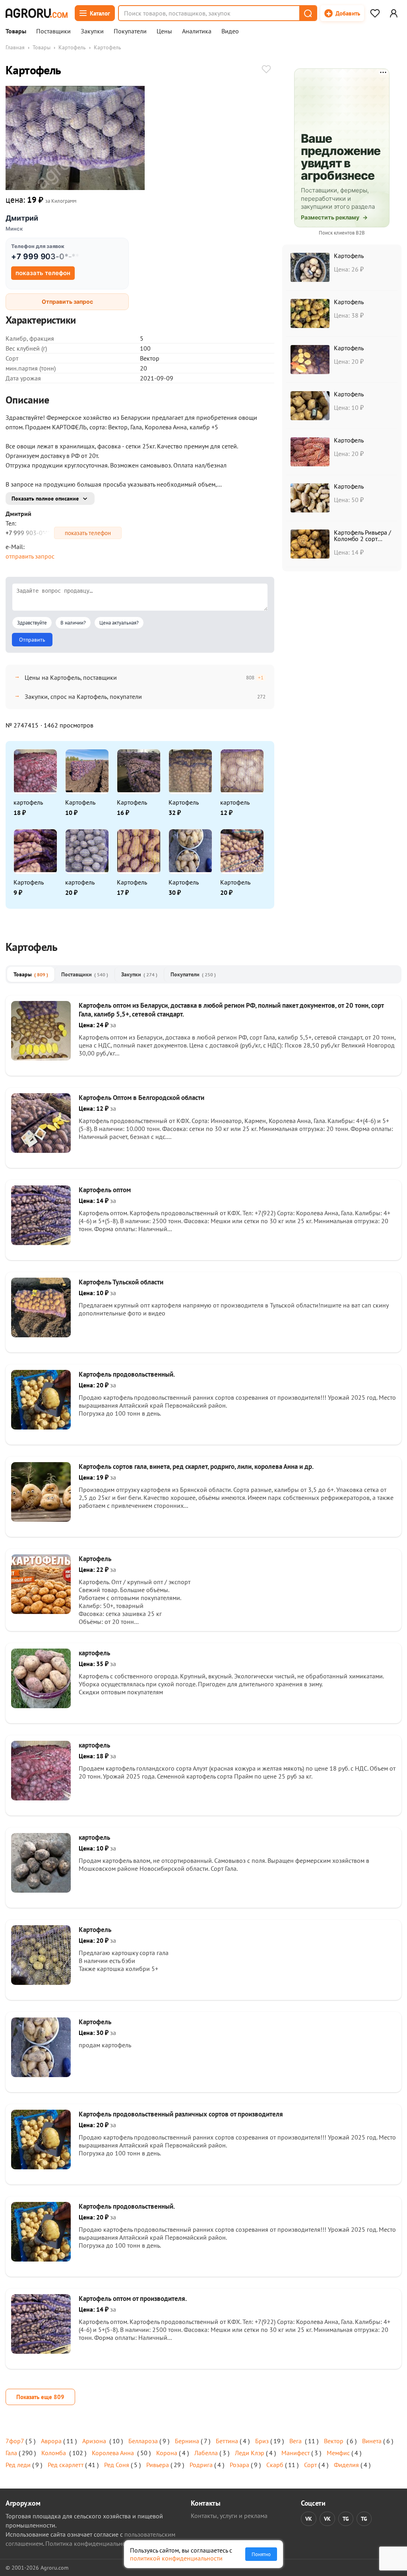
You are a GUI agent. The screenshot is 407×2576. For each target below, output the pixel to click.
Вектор (334, 2441)
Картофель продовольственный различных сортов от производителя (181, 2114)
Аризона (95, 2441)
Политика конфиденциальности (90, 2543)
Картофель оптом (105, 1190)
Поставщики (53, 31)
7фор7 (15, 2441)
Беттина (227, 2441)
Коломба (54, 2453)
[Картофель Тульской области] (41, 1335)
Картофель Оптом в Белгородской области (141, 1098)
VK (309, 2519)
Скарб (275, 2465)
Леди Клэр (250, 2453)
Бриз (262, 2441)
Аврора (51, 2441)
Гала (11, 2453)
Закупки (92, 31)
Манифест (296, 2453)
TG (346, 2519)
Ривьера (158, 2465)
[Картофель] (41, 1612)
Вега (296, 2441)
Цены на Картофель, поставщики (71, 677)
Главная (15, 47)
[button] (308, 13)
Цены (164, 31)
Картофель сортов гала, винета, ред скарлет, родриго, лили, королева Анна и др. (196, 1466)
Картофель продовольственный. (127, 1374)
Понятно (261, 2554)
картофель (28, 802)
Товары (16, 31)
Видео (230, 31)
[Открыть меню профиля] (393, 13)
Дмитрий (22, 218)
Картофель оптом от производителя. (133, 2299)
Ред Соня (117, 2465)
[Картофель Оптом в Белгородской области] (41, 1150)
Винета (372, 2441)
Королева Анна (114, 2453)
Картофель (72, 47)
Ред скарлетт (66, 2465)
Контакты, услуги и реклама (229, 2516)
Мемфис (338, 2453)
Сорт (310, 2465)
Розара (239, 2465)
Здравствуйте (32, 623)
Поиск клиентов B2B (342, 233)
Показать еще (40, 2397)
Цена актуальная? (119, 623)
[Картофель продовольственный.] (41, 1427)
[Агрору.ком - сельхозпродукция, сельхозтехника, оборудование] (37, 13)
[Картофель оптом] (41, 1243)
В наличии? (73, 623)
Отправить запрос (67, 302)
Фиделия (346, 2465)
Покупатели (130, 31)
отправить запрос (30, 556)
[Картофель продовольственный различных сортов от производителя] (41, 2167)
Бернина (187, 2441)
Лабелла (206, 2453)
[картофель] (41, 1706)
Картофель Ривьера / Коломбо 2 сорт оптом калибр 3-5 (362, 539)
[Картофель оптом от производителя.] (41, 2351)
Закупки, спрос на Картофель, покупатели (83, 696)
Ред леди (18, 2465)
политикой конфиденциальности (176, 2558)
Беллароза (143, 2441)
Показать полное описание (45, 499)
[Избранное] (375, 13)
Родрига (201, 2465)
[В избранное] (266, 70)
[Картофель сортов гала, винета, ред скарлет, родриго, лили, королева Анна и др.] (41, 1519)
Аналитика (197, 31)
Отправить (32, 640)
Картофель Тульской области (121, 1282)
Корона (167, 2453)
